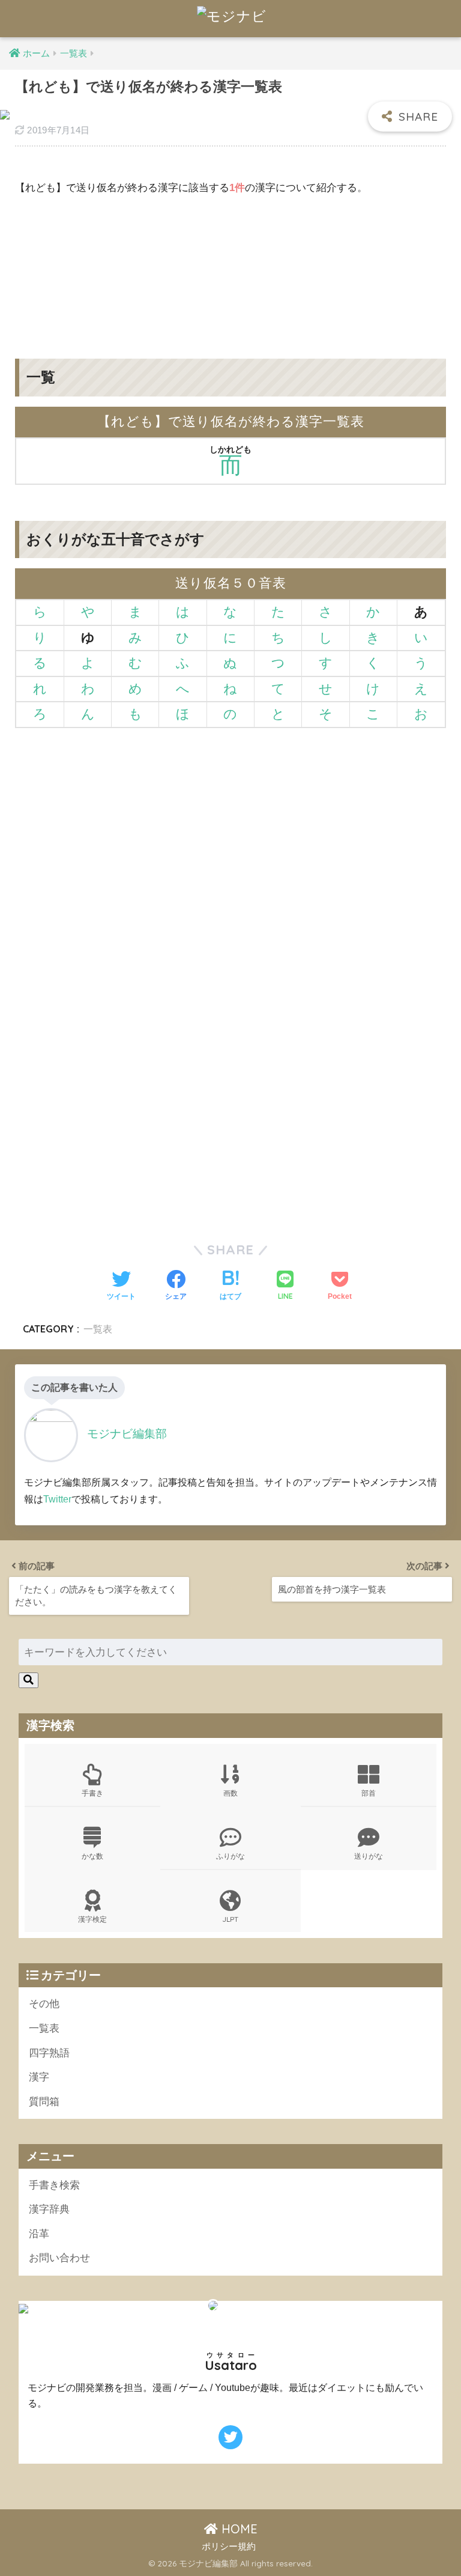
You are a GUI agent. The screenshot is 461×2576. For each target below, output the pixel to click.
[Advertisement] (230, 268)
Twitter (57, 1499)
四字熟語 (49, 2053)
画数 (230, 1793)
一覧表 (98, 1329)
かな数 (92, 1856)
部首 (369, 1793)
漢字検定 (92, 1919)
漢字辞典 (49, 2209)
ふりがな (230, 1856)
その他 (44, 2004)
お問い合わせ (59, 2258)
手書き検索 (54, 2185)
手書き (92, 1793)
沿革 (39, 2234)
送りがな (369, 1856)
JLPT (230, 1919)
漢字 (39, 2077)
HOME (238, 2529)
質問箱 (44, 2102)
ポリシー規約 (229, 2547)
